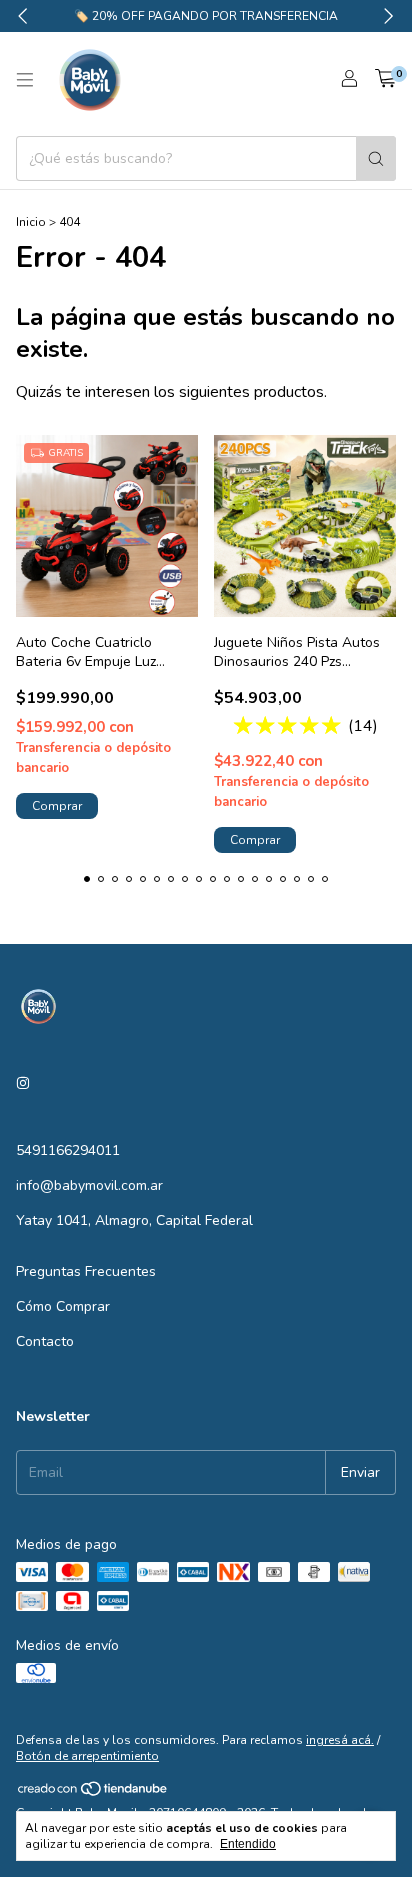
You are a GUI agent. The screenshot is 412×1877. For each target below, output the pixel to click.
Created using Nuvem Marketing (206, 397)
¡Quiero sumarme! (205, 331)
